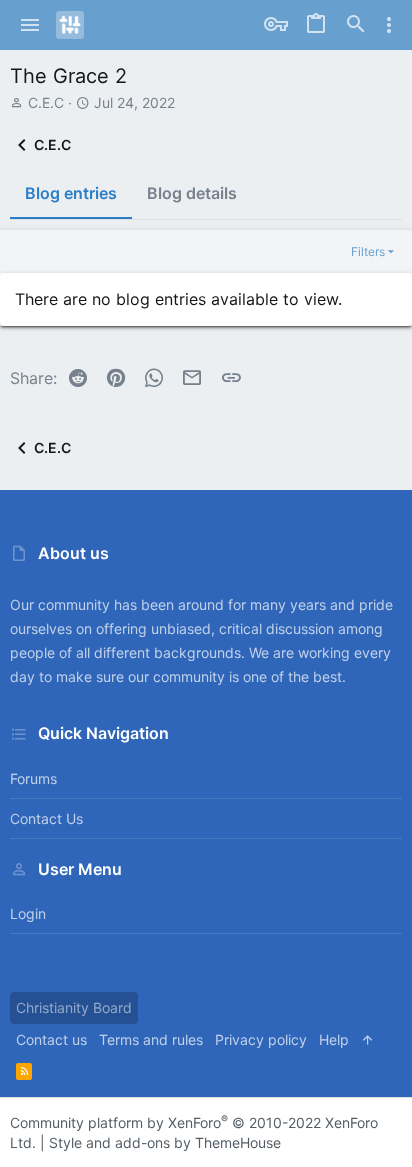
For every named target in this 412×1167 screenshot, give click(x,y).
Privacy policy (261, 1039)
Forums (33, 778)
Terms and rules (151, 1039)
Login (28, 913)
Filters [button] (368, 251)
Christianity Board (74, 1007)
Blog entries (71, 193)
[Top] (368, 1040)
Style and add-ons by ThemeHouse (165, 1142)
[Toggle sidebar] (389, 25)
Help (334, 1039)
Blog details (192, 193)
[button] (30, 25)
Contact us (46, 818)
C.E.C (46, 102)
